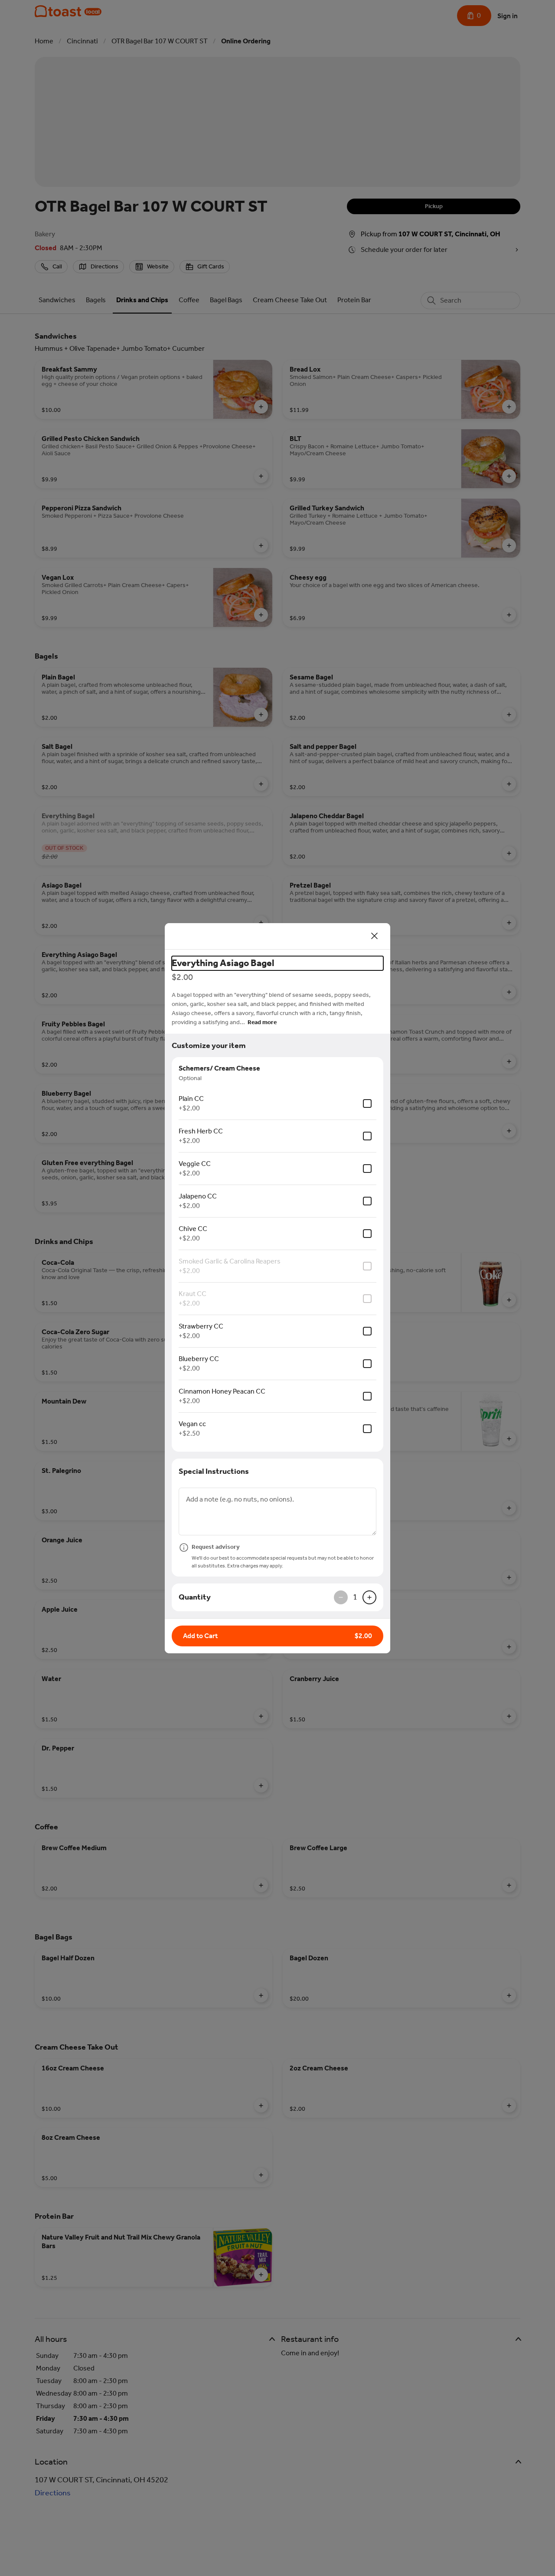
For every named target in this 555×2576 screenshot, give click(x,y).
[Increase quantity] (369, 1597)
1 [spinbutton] (355, 1597)
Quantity (195, 1597)
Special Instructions (214, 1471)
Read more (262, 1022)
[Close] (375, 936)
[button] (277, 1636)
